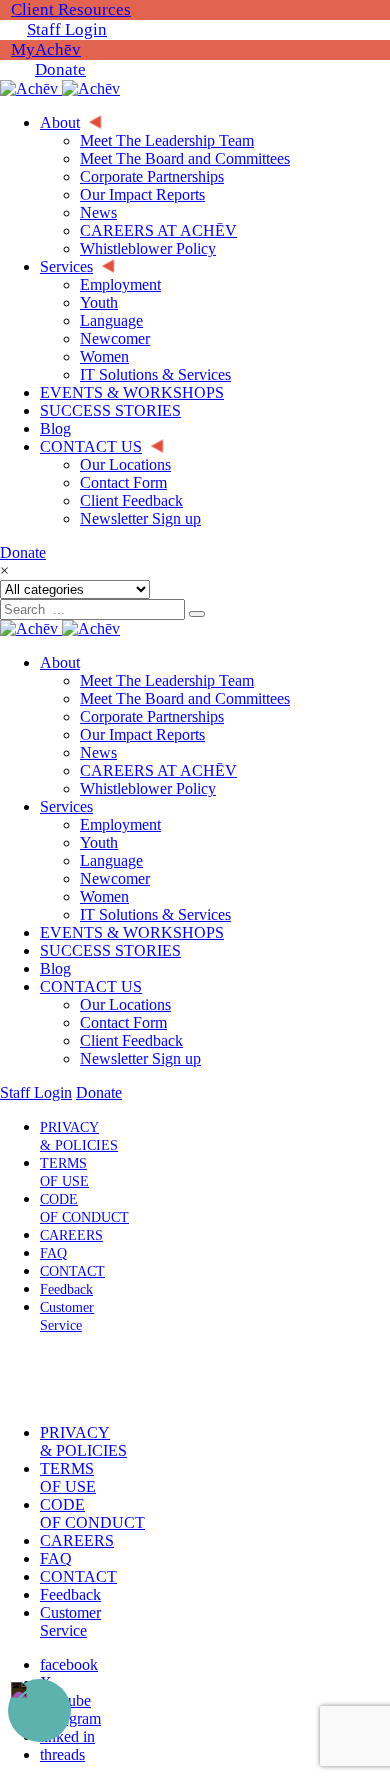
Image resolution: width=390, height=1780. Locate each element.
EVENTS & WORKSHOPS (132, 932)
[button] (63, 1379)
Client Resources (71, 9)
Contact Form (123, 1022)
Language (111, 860)
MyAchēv (46, 49)
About (60, 662)
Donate (60, 69)
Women (104, 896)
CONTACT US (91, 986)
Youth (99, 842)
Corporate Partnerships (152, 716)
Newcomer (115, 878)
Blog (55, 968)
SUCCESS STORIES (110, 950)
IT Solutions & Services (155, 914)
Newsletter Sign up (140, 1058)
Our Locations (125, 1004)
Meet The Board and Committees (185, 698)
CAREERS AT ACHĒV (158, 770)
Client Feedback (131, 1040)
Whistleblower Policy (148, 788)
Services (66, 806)
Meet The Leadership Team (167, 680)
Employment (120, 824)
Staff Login (67, 29)
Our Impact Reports (142, 734)
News (98, 752)
